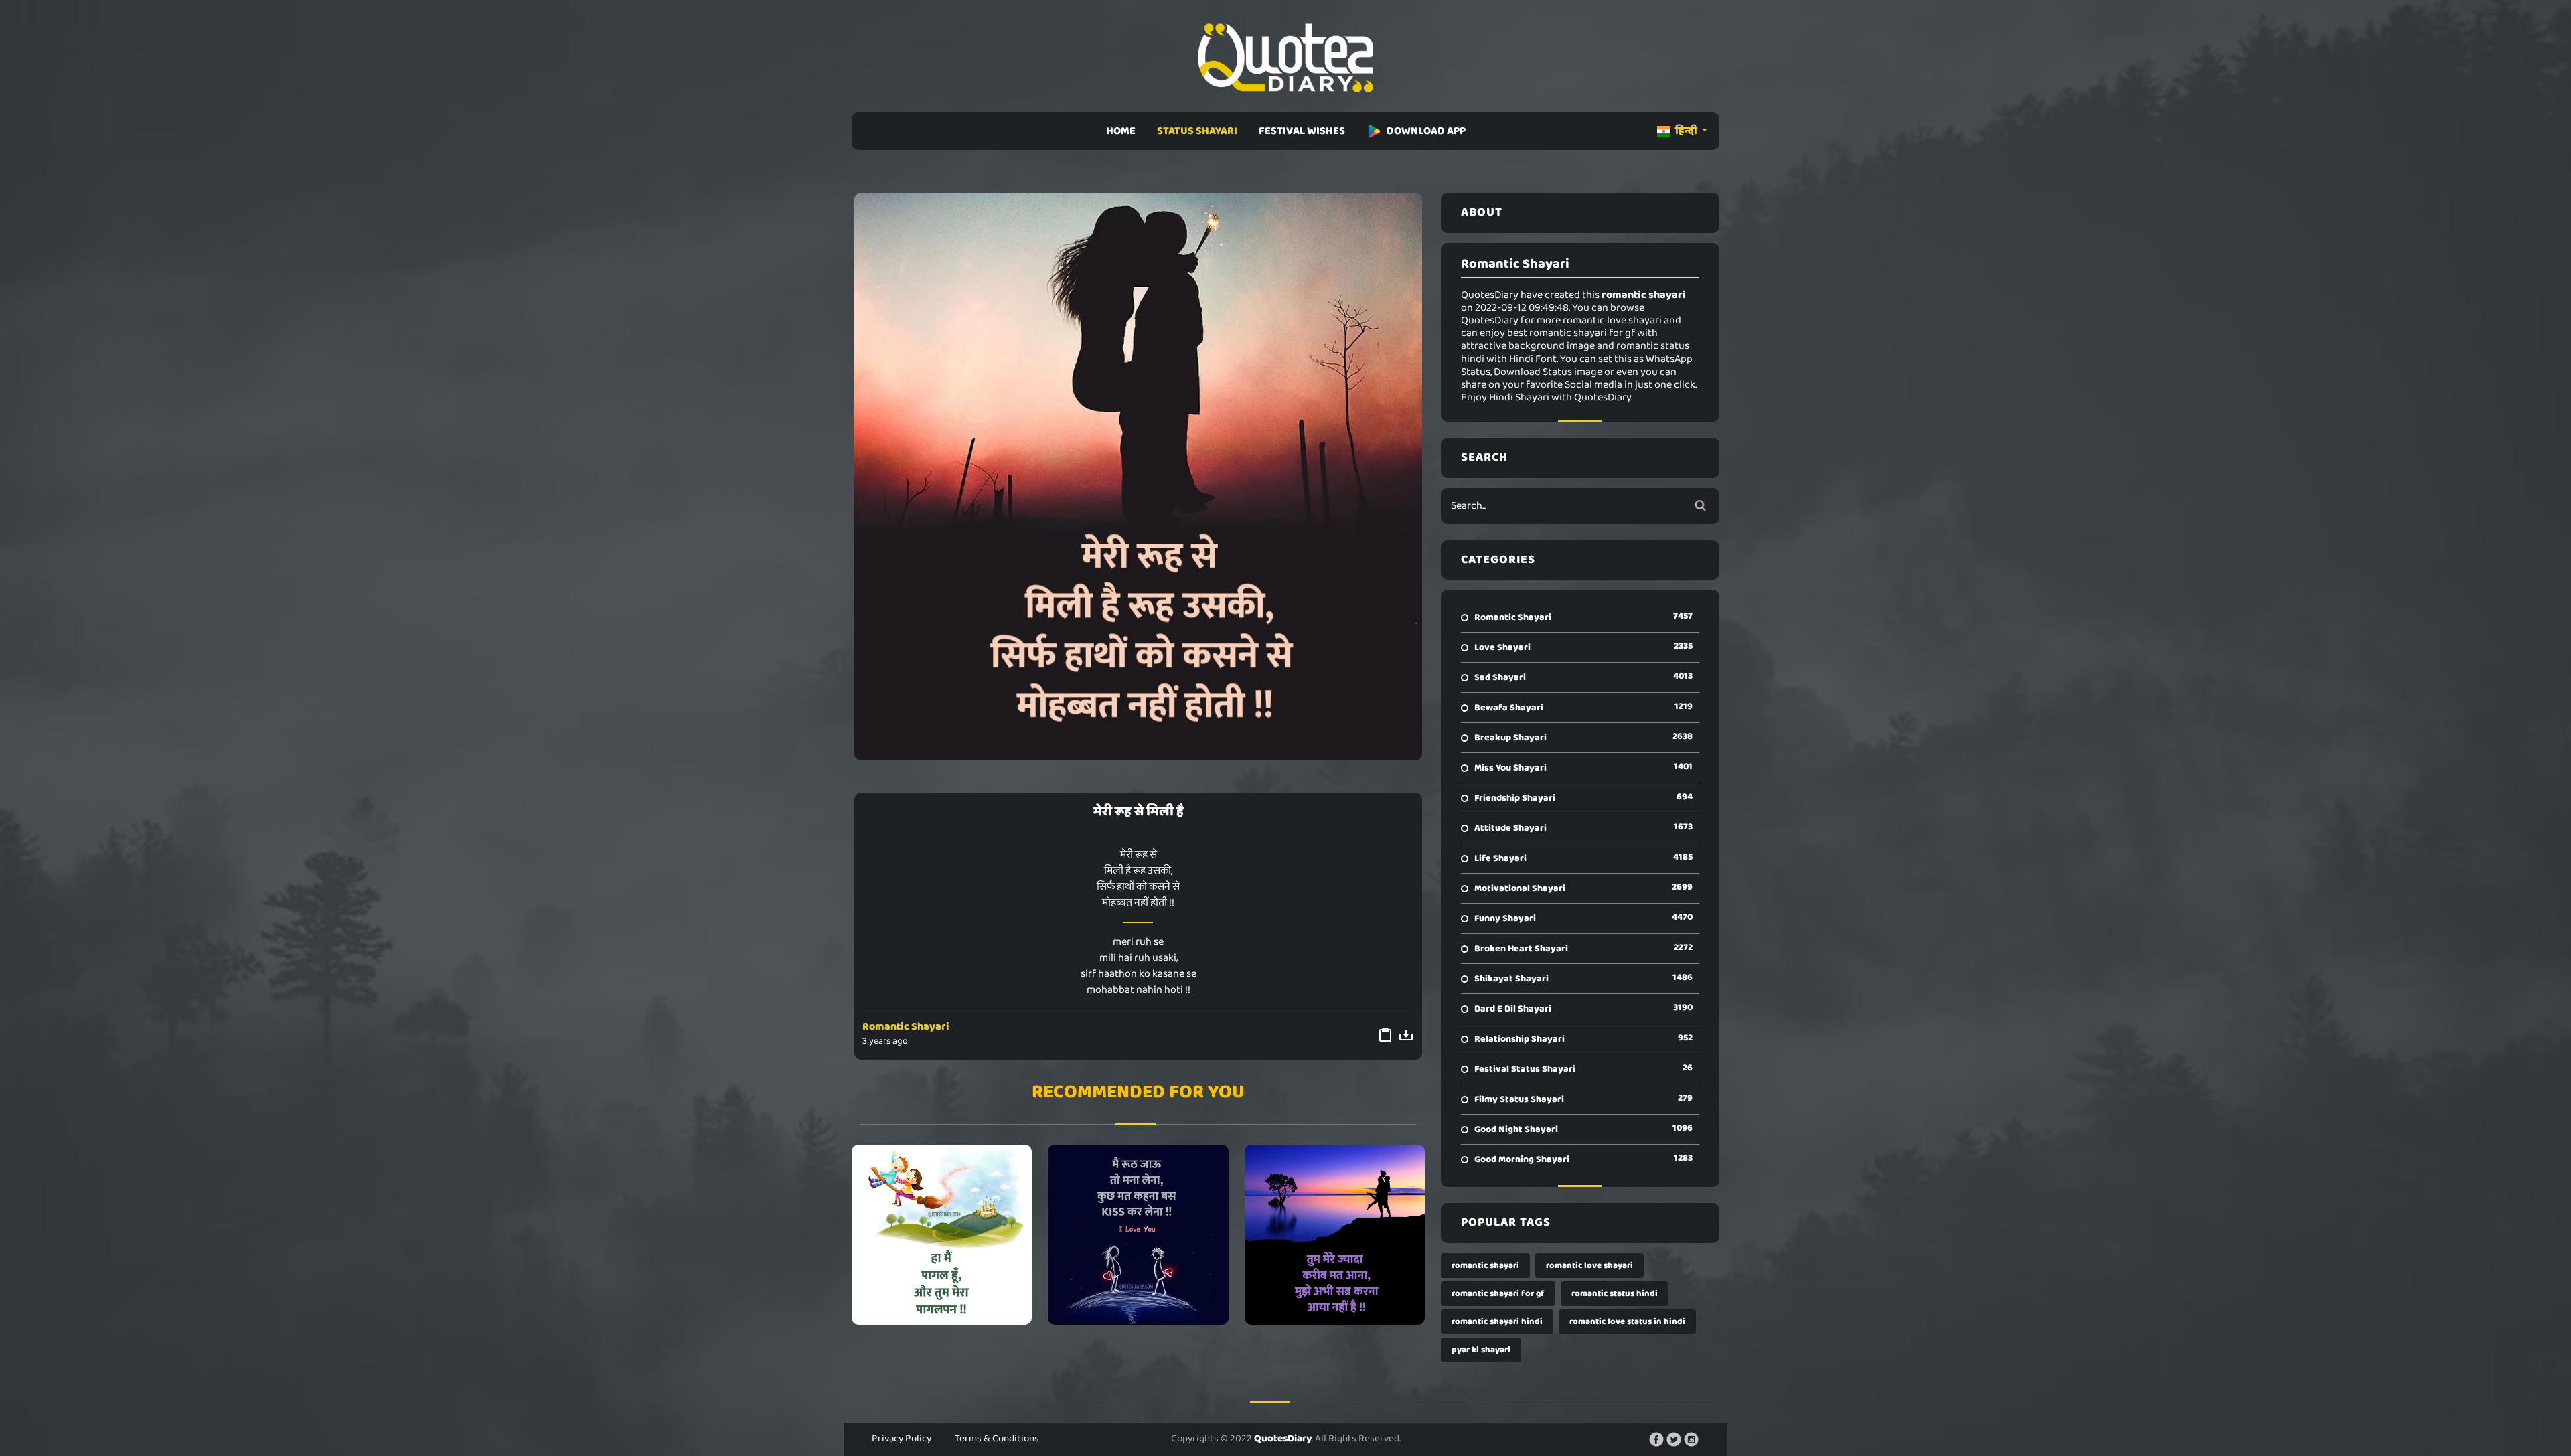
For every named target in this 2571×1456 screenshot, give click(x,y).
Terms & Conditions (997, 1439)
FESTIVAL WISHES (1302, 131)
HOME (1121, 131)
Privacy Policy (902, 1439)
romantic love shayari (1589, 1266)
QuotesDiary (1283, 1439)
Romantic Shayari (906, 1027)
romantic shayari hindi (1497, 1322)
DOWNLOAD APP (1426, 131)
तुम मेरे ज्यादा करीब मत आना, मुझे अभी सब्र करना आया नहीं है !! (1335, 1234)
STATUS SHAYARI (1197, 131)
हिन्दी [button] (1686, 131)
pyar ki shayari (1481, 1350)
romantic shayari (1485, 1266)
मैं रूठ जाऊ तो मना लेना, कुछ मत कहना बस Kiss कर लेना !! (1138, 1234)
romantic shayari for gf (1498, 1294)
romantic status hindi (1615, 1294)
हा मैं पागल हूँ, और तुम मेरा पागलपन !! (942, 1234)
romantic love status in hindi (1627, 1322)
